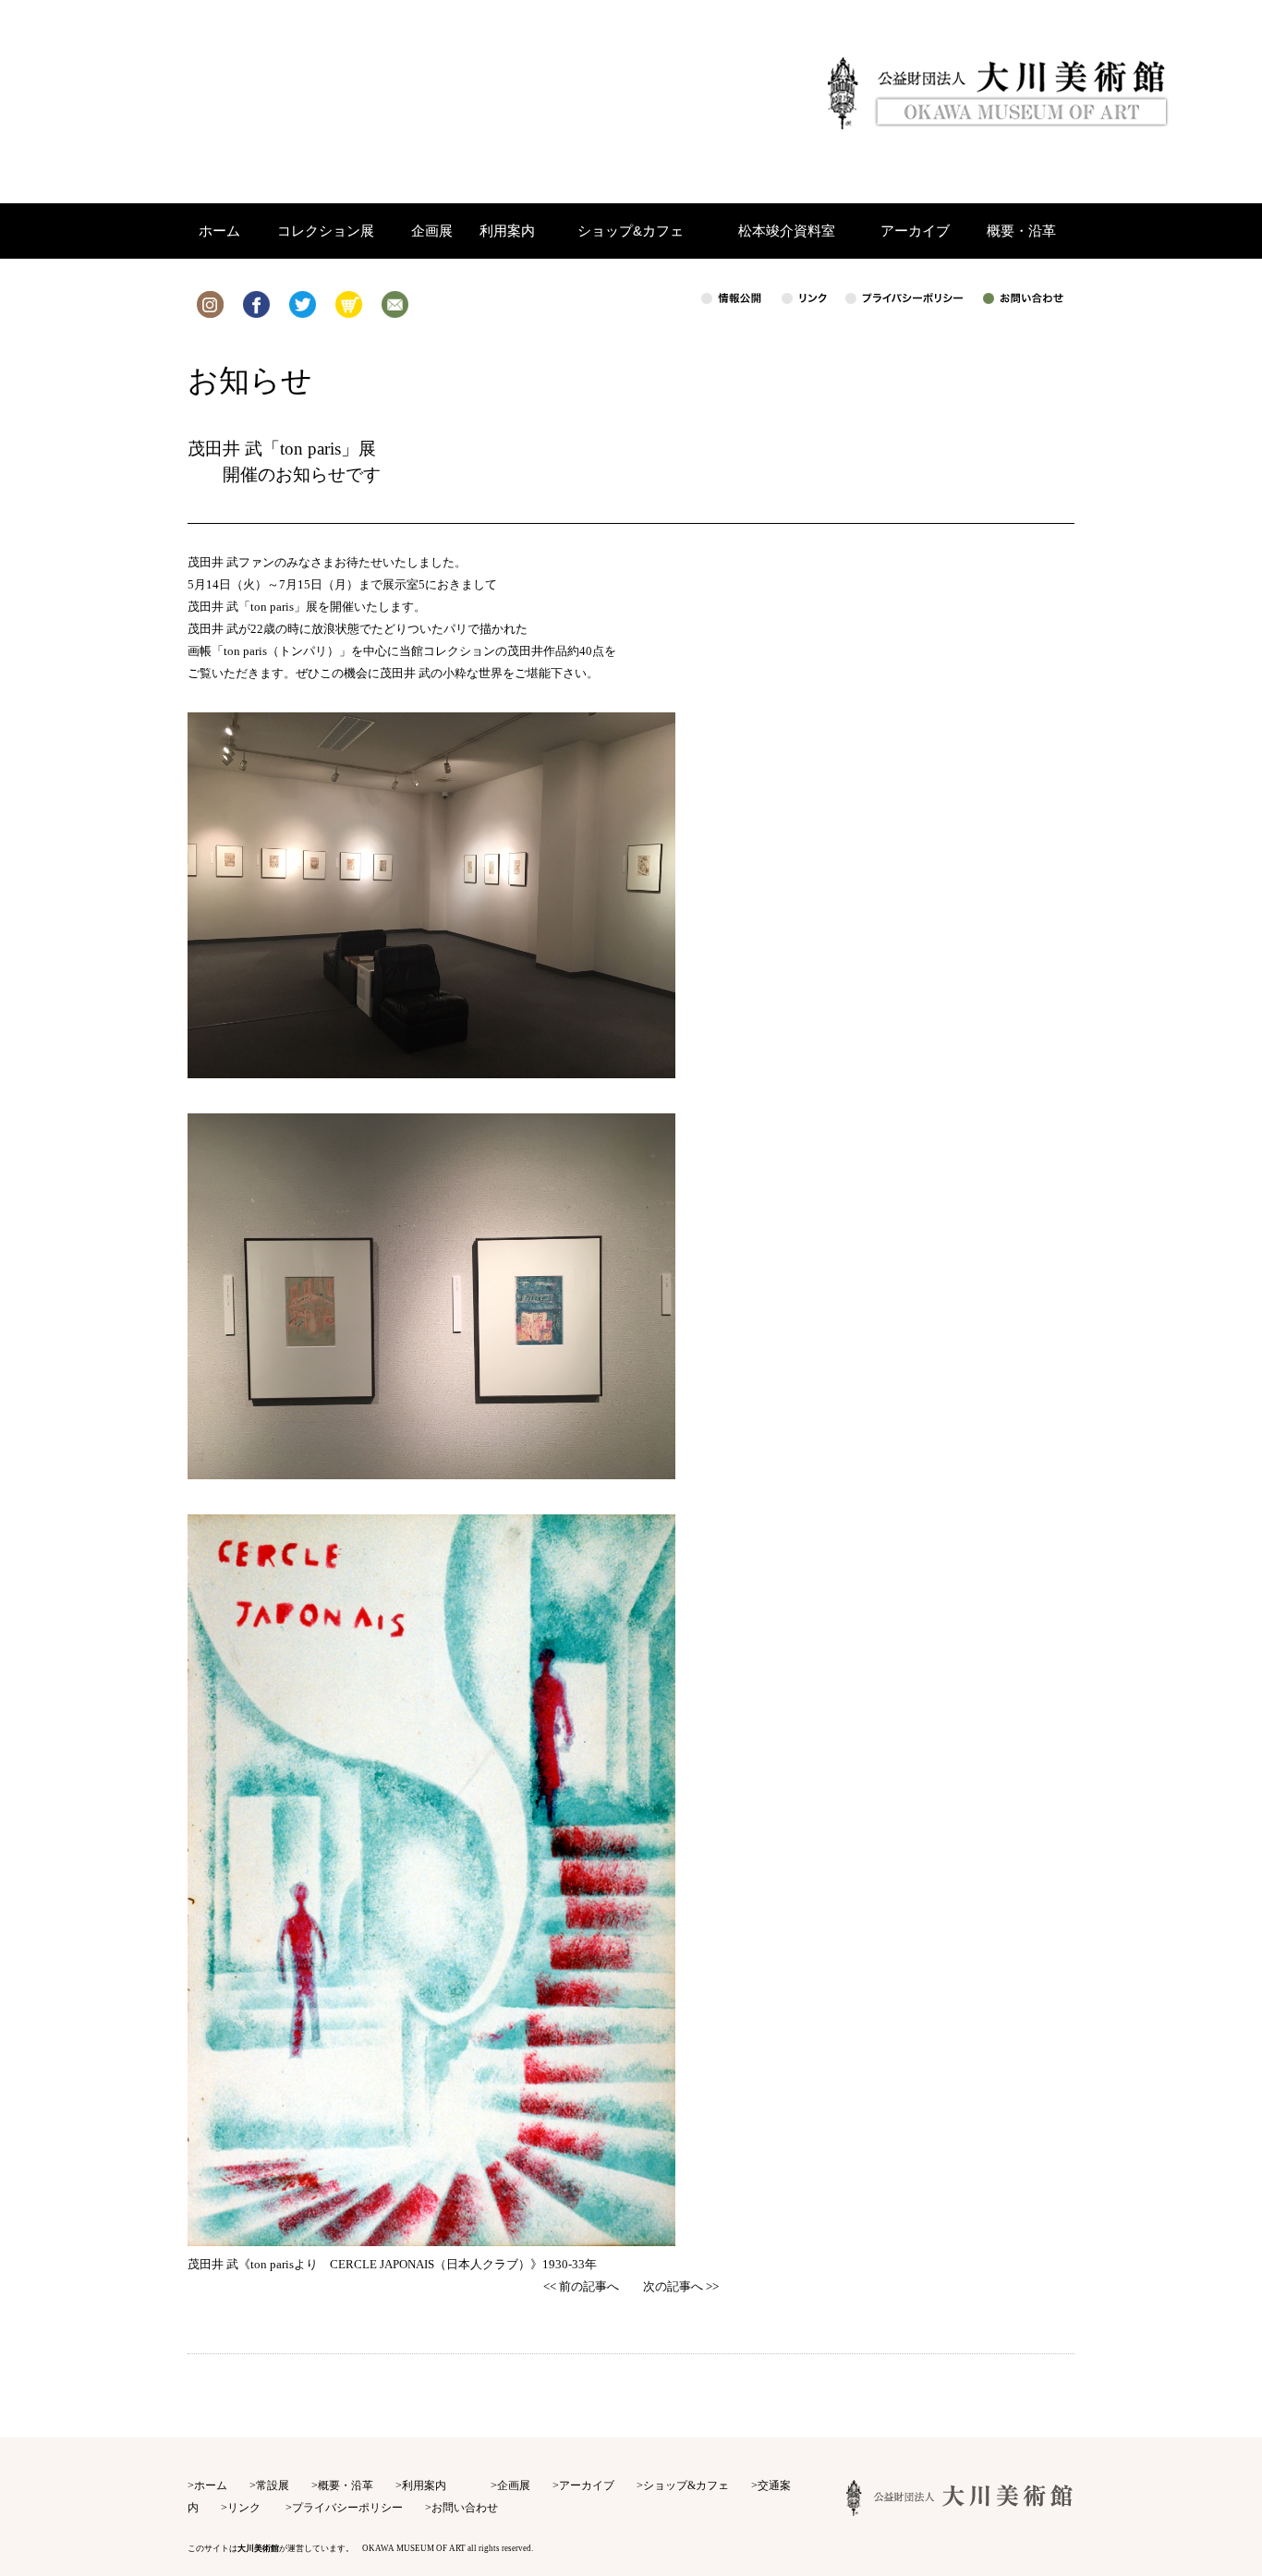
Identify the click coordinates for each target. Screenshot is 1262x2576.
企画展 (514, 2485)
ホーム (211, 2485)
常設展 (273, 2485)
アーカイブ (587, 2485)
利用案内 (424, 2485)
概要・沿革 (346, 2485)
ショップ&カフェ (686, 2485)
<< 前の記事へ (581, 2286)
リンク (244, 2508)
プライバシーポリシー (347, 2508)
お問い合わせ (465, 2508)
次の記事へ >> (681, 2286)
